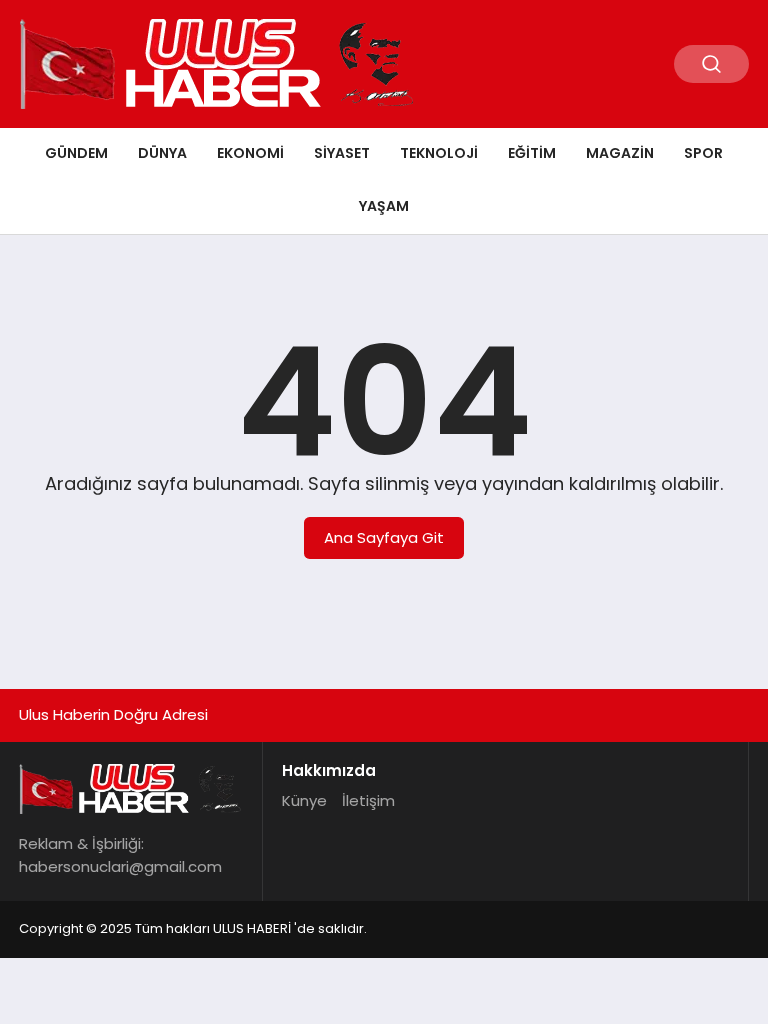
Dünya (162, 153)
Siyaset (342, 153)
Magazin (620, 153)
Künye (304, 800)
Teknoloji (439, 153)
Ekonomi (250, 153)
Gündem (76, 153)
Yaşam (384, 206)
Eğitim (532, 153)
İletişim (368, 800)
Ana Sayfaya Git (384, 537)
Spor (703, 153)
